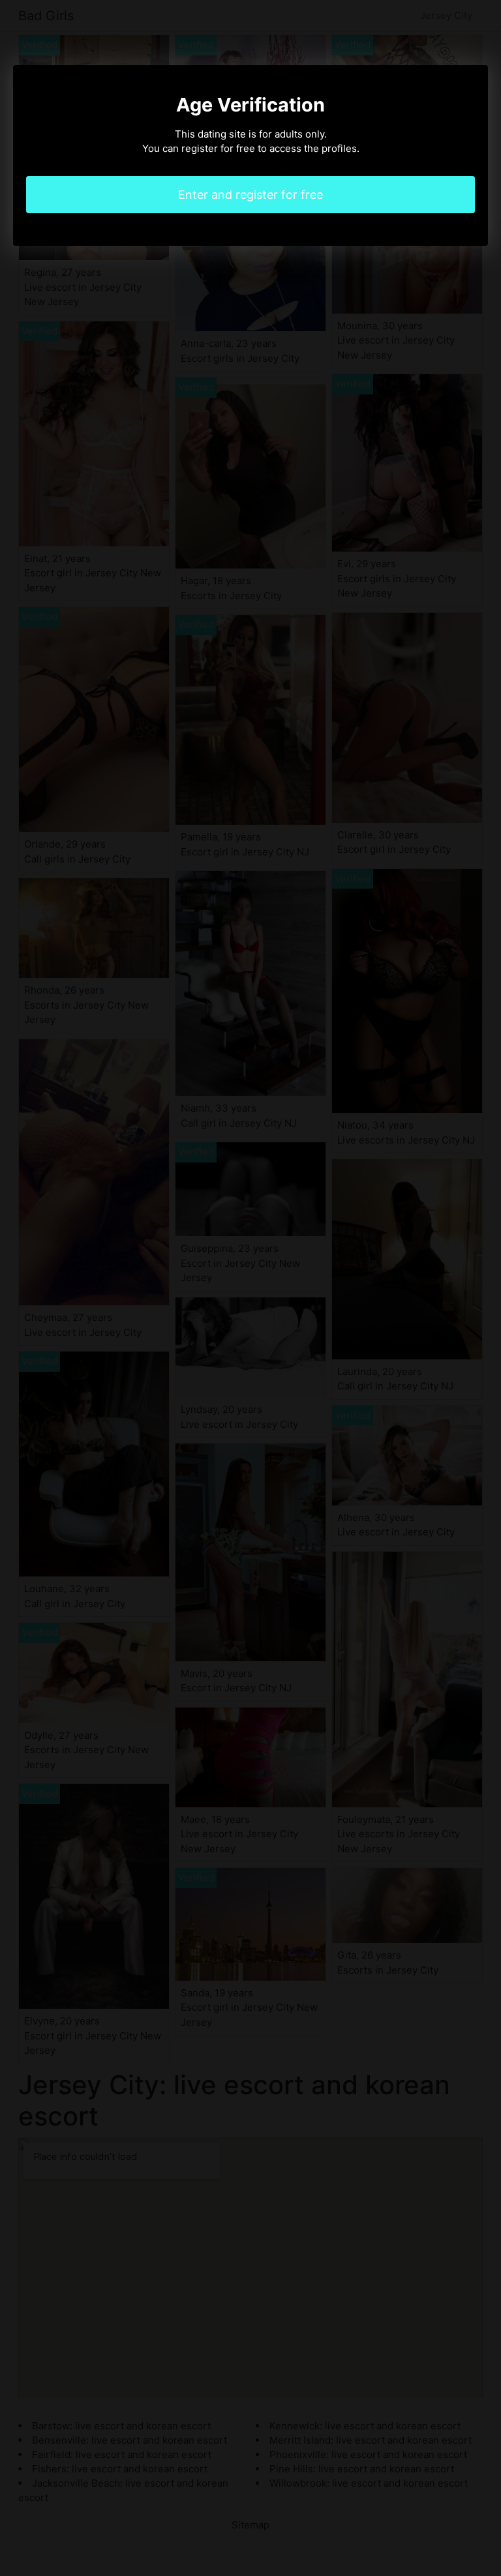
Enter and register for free (250, 195)
